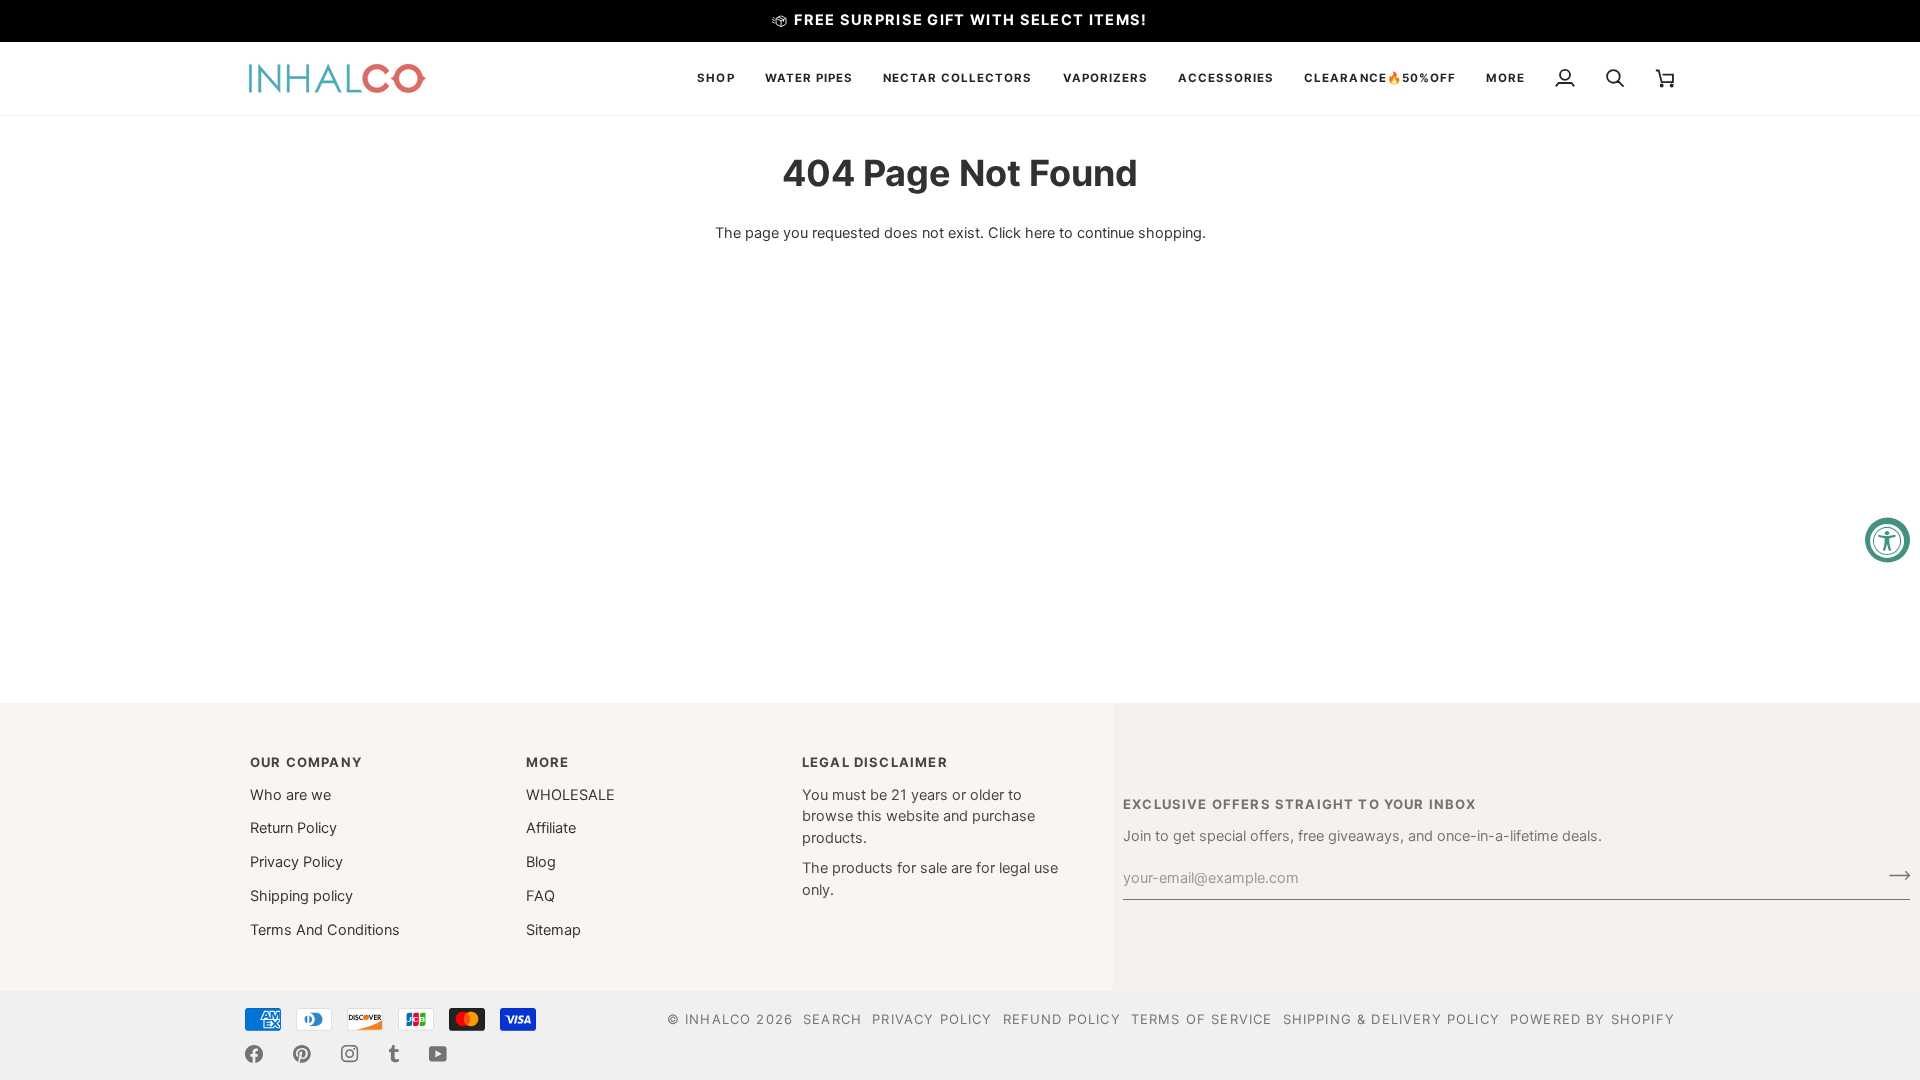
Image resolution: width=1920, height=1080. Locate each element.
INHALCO (718, 1019)
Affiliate (551, 828)
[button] (715, 78)
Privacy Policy (296, 862)
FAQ (540, 896)
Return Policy (293, 828)
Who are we (290, 795)
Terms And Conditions (325, 930)
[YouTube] (438, 1054)
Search (832, 1019)
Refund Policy (1062, 1019)
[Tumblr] (394, 1054)
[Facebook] (254, 1054)
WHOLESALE (570, 795)
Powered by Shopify (1592, 1019)
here (1040, 233)
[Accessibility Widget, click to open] (1887, 540)
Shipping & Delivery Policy (1391, 1019)
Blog (541, 862)
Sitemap (553, 930)
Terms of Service (1202, 1019)
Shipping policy (301, 896)
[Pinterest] (302, 1054)
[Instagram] (350, 1054)
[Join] (1893, 876)
